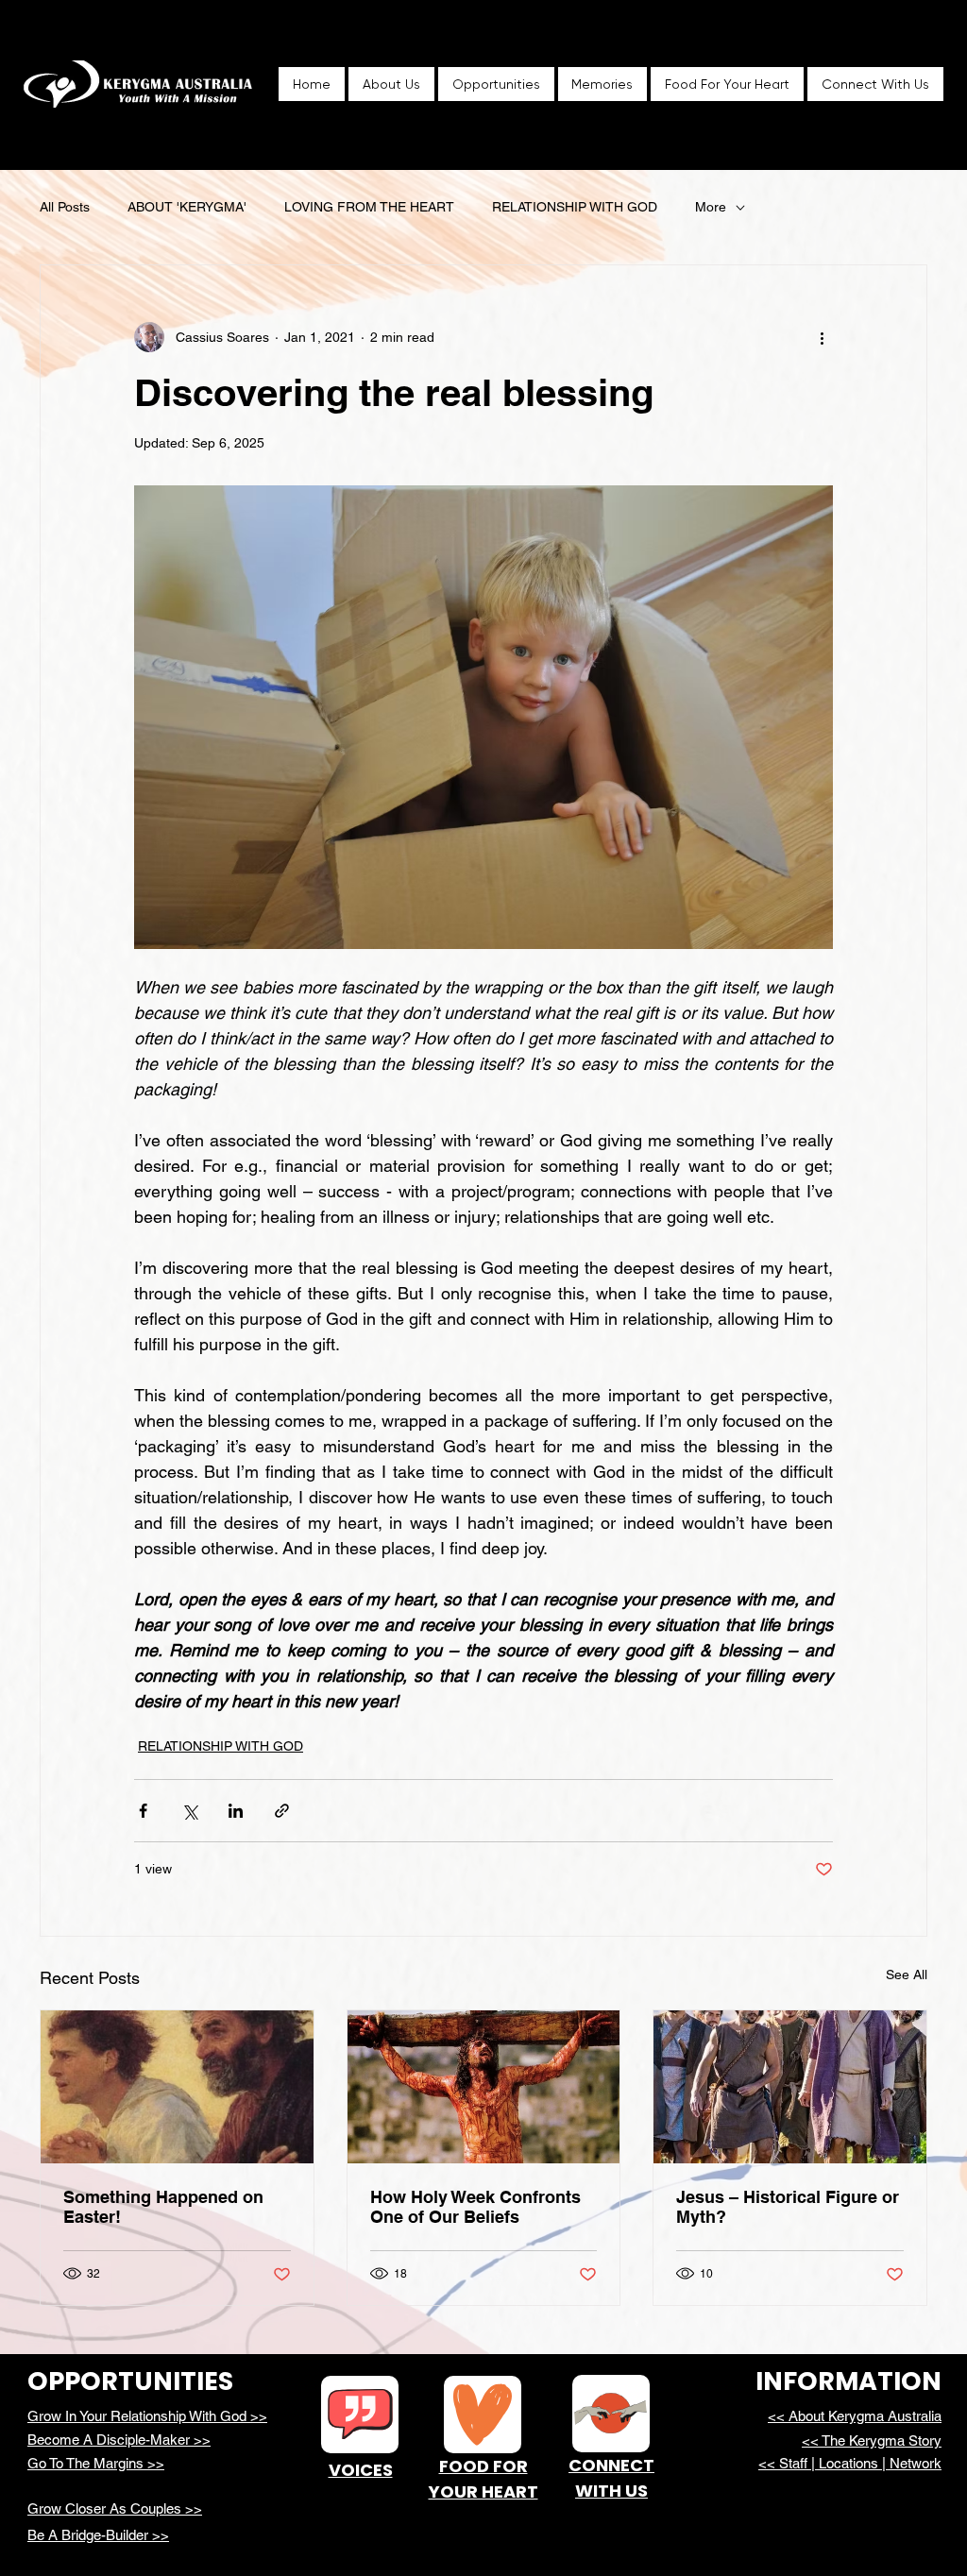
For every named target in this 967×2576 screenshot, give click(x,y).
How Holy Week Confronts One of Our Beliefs (475, 2207)
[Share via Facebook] (143, 1811)
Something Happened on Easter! (163, 2207)
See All (907, 1974)
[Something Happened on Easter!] (177, 2087)
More (711, 207)
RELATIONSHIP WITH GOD (575, 207)
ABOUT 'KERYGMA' (187, 207)
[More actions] (822, 337)
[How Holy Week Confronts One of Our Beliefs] (484, 2087)
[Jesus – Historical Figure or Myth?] (790, 2087)
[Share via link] (282, 1811)
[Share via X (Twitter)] (189, 1811)
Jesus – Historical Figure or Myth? (788, 2207)
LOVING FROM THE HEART (369, 207)
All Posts (65, 207)
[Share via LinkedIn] (236, 1811)
